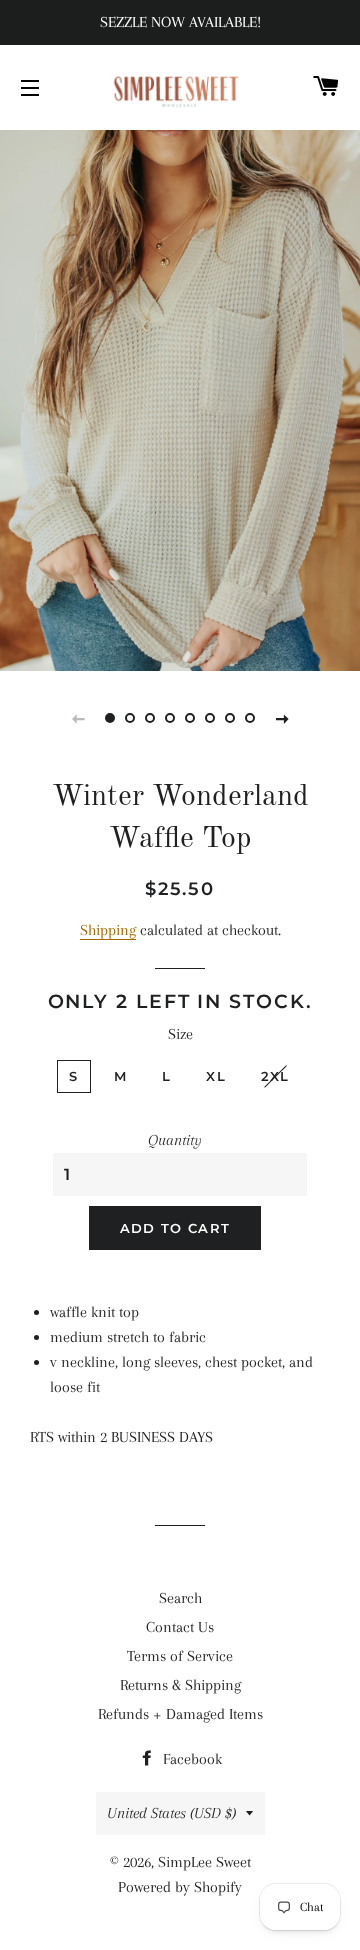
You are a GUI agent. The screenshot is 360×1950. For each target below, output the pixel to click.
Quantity (175, 1140)
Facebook (190, 1759)
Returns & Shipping (180, 1685)
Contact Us (180, 1627)
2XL (275, 1076)
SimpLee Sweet (204, 1862)
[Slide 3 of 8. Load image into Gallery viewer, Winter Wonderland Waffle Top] (150, 718)
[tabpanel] (180, 398)
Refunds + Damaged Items (180, 1714)
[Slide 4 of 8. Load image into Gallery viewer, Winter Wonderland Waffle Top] (170, 718)
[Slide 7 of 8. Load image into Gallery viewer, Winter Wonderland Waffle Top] (230, 718)
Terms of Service (180, 1656)
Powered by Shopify (180, 1887)
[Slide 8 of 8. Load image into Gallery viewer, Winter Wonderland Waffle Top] (250, 718)
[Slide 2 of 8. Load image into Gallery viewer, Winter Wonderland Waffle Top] (130, 718)
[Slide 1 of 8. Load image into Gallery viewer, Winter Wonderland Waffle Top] (110, 718)
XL (216, 1076)
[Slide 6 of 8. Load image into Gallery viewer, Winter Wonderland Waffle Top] (210, 718)
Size (180, 1034)
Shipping (108, 930)
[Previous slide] (78, 718)
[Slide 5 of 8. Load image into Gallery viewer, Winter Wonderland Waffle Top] (190, 718)
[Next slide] (282, 718)
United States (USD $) (171, 1813)
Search (180, 1598)
